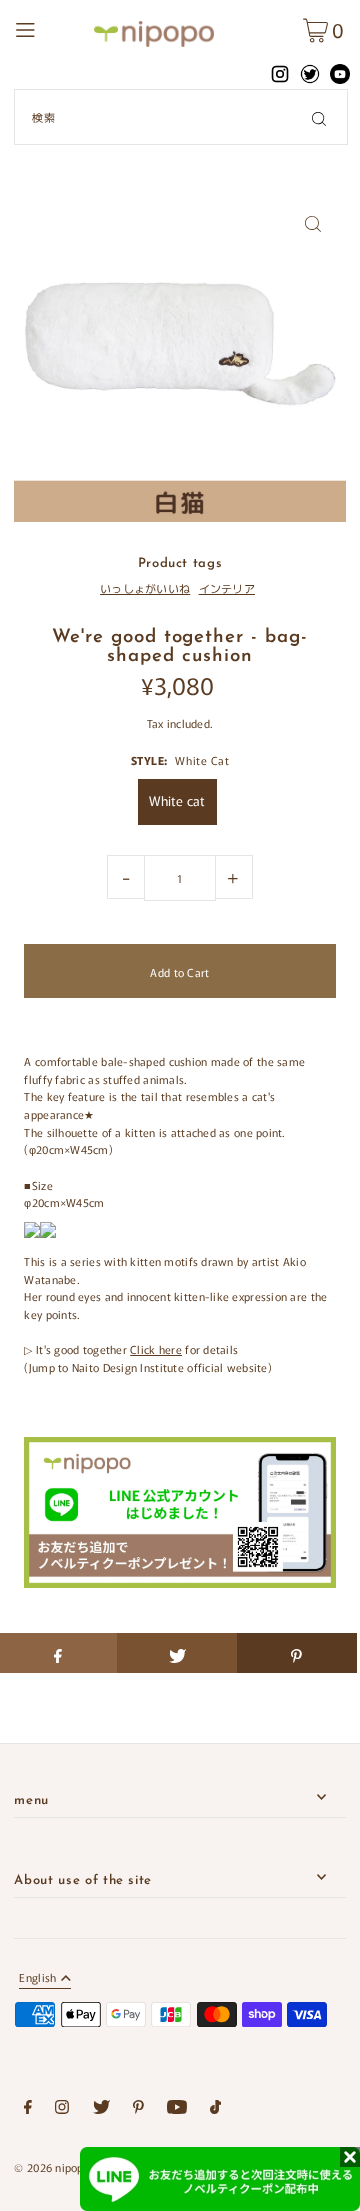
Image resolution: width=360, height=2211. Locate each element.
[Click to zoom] (313, 223)
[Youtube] (177, 2110)
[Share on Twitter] (177, 1653)
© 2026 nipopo (52, 2167)
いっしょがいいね (145, 588)
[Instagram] (62, 2110)
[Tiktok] (215, 2110)
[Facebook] (28, 2110)
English (37, 1978)
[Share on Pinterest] (297, 1653)
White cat (177, 800)
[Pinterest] (138, 2110)
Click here (156, 1349)
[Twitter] (101, 2110)
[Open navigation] (49, 27)
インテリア (227, 588)
